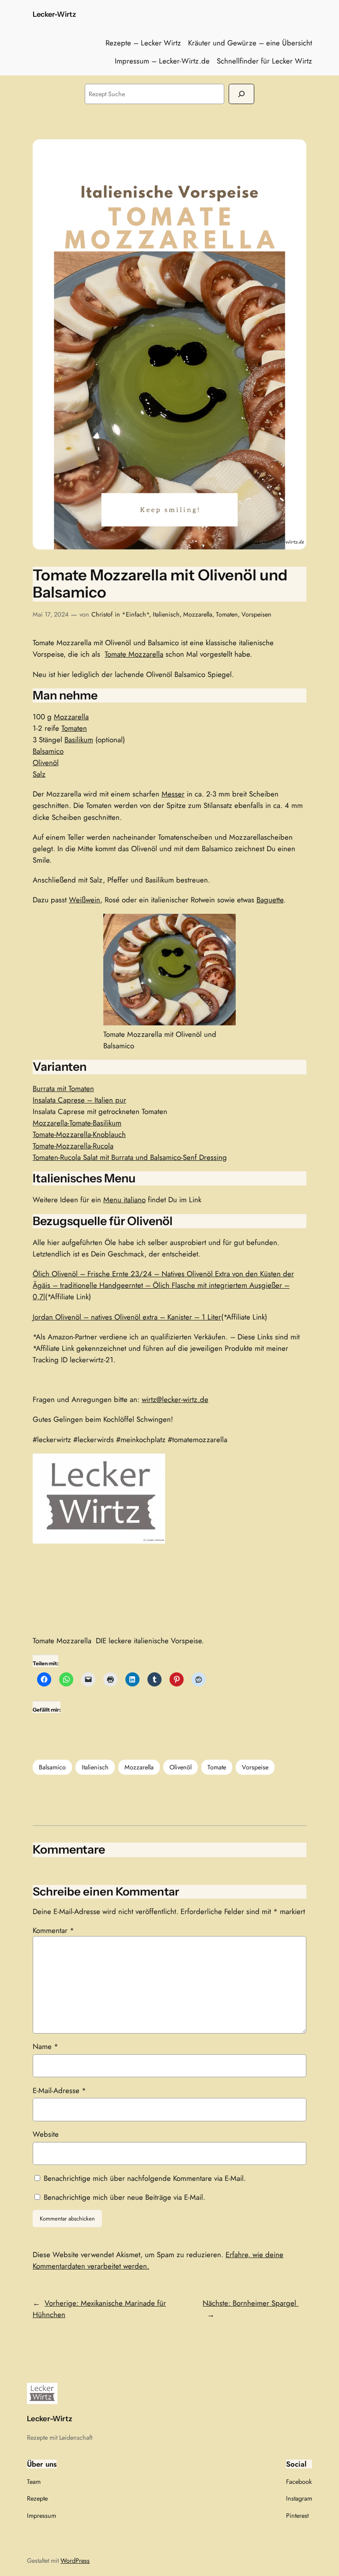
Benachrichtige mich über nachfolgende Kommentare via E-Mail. (145, 2178)
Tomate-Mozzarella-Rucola (73, 1146)
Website (46, 2134)
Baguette (270, 900)
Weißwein (85, 900)
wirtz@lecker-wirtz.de (175, 1399)
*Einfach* (136, 614)
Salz (39, 774)
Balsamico (48, 751)
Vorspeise (255, 1767)
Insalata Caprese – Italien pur (79, 1100)
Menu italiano (124, 1200)
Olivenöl (46, 763)
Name (45, 2046)
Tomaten (227, 614)
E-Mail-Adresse (59, 2090)
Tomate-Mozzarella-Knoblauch (79, 1134)
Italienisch (166, 614)
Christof (102, 614)
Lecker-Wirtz (54, 14)
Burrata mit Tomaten (63, 1088)
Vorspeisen (256, 614)
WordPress (75, 2561)
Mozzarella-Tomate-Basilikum (77, 1123)
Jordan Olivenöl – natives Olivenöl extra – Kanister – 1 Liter (127, 1317)
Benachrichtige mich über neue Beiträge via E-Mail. (124, 2197)
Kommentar (53, 1930)
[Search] (241, 94)
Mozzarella (198, 614)
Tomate (217, 1767)
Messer (173, 794)
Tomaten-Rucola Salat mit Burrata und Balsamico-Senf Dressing (130, 1157)
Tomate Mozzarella (134, 654)
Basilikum (79, 740)
